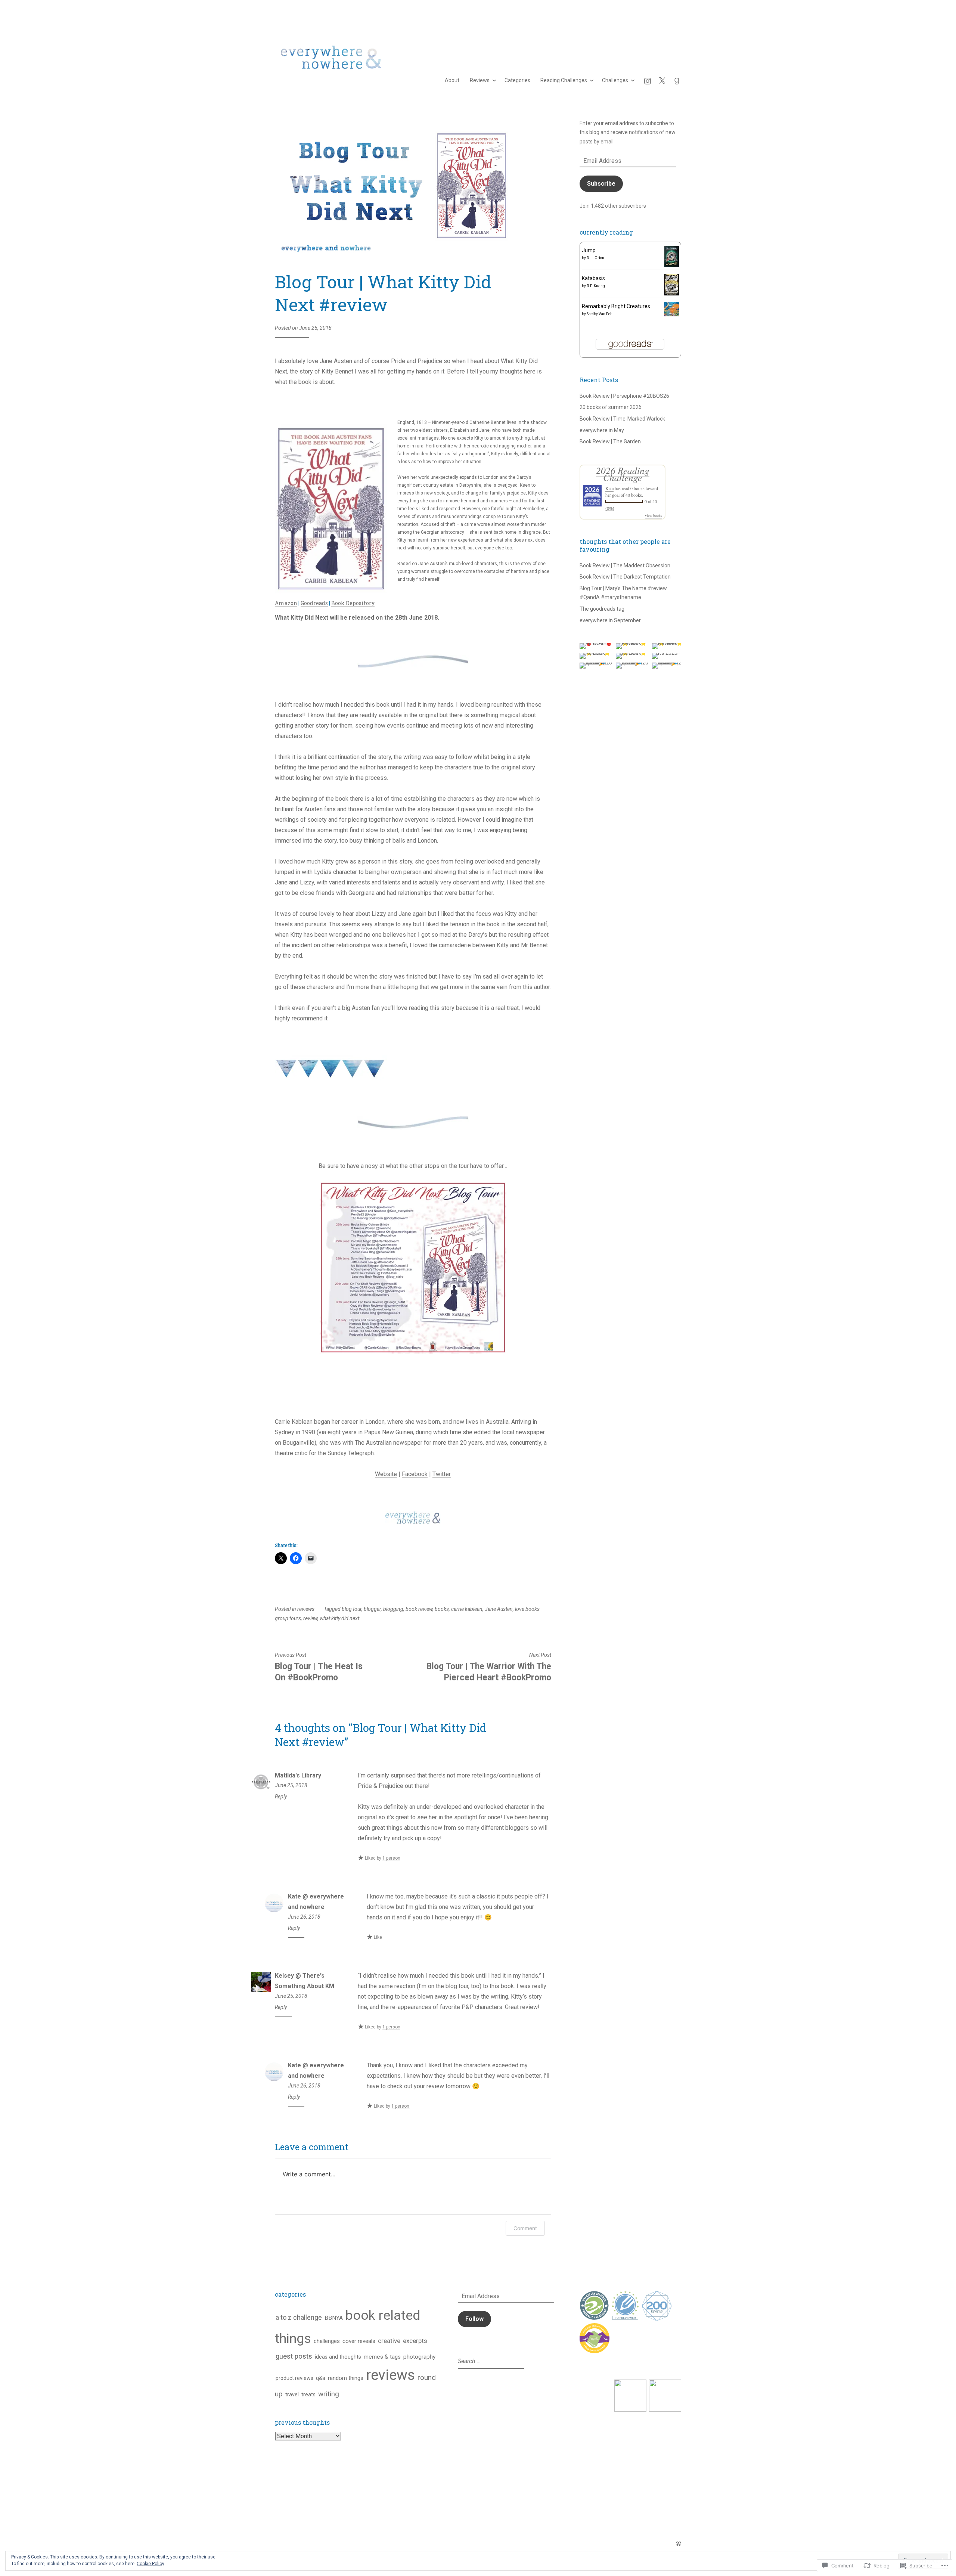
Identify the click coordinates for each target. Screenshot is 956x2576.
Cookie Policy (150, 2564)
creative (389, 2341)
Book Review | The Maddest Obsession (625, 565)
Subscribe (601, 184)
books (442, 1609)
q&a (321, 2378)
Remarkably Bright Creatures (616, 306)
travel (292, 2394)
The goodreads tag (602, 609)
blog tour (352, 1609)
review (310, 1618)
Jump (589, 250)
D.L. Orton (595, 258)
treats (308, 2394)
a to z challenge (299, 2318)
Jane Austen (499, 1609)
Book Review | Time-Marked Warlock (622, 419)
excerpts (415, 2341)
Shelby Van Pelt (600, 314)
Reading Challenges (564, 80)
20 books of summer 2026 (611, 407)
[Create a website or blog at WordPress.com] (679, 2544)
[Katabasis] (672, 294)
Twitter (442, 1474)
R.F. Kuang (596, 286)
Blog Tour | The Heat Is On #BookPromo (319, 1667)
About (452, 80)
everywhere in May (602, 430)
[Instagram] (648, 80)
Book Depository (353, 603)
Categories (517, 80)
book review (419, 1609)
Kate (609, 488)
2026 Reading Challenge (623, 474)
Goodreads (314, 603)
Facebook (415, 1474)
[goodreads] (677, 80)
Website (386, 1474)
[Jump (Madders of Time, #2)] (672, 265)
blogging (393, 1609)
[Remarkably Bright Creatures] (672, 314)
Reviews (480, 80)
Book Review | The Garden (610, 441)
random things (346, 2378)
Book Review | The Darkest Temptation (625, 577)
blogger (372, 1609)
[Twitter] (662, 80)
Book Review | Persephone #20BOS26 (624, 396)
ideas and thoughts (338, 2357)
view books (654, 515)
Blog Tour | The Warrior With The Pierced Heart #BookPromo (489, 1667)
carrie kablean (467, 1609)
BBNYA (334, 2318)
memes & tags (382, 2357)
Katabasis (593, 278)
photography (419, 2357)
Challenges (615, 80)
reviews (306, 1609)
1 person (391, 1858)
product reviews (294, 2378)
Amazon (286, 603)
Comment (525, 2228)
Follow (474, 2319)
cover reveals (359, 2341)
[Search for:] (490, 2361)
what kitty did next (339, 1618)
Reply (281, 1797)
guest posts (294, 2356)
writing (329, 2394)
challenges (327, 2341)
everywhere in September (610, 620)
